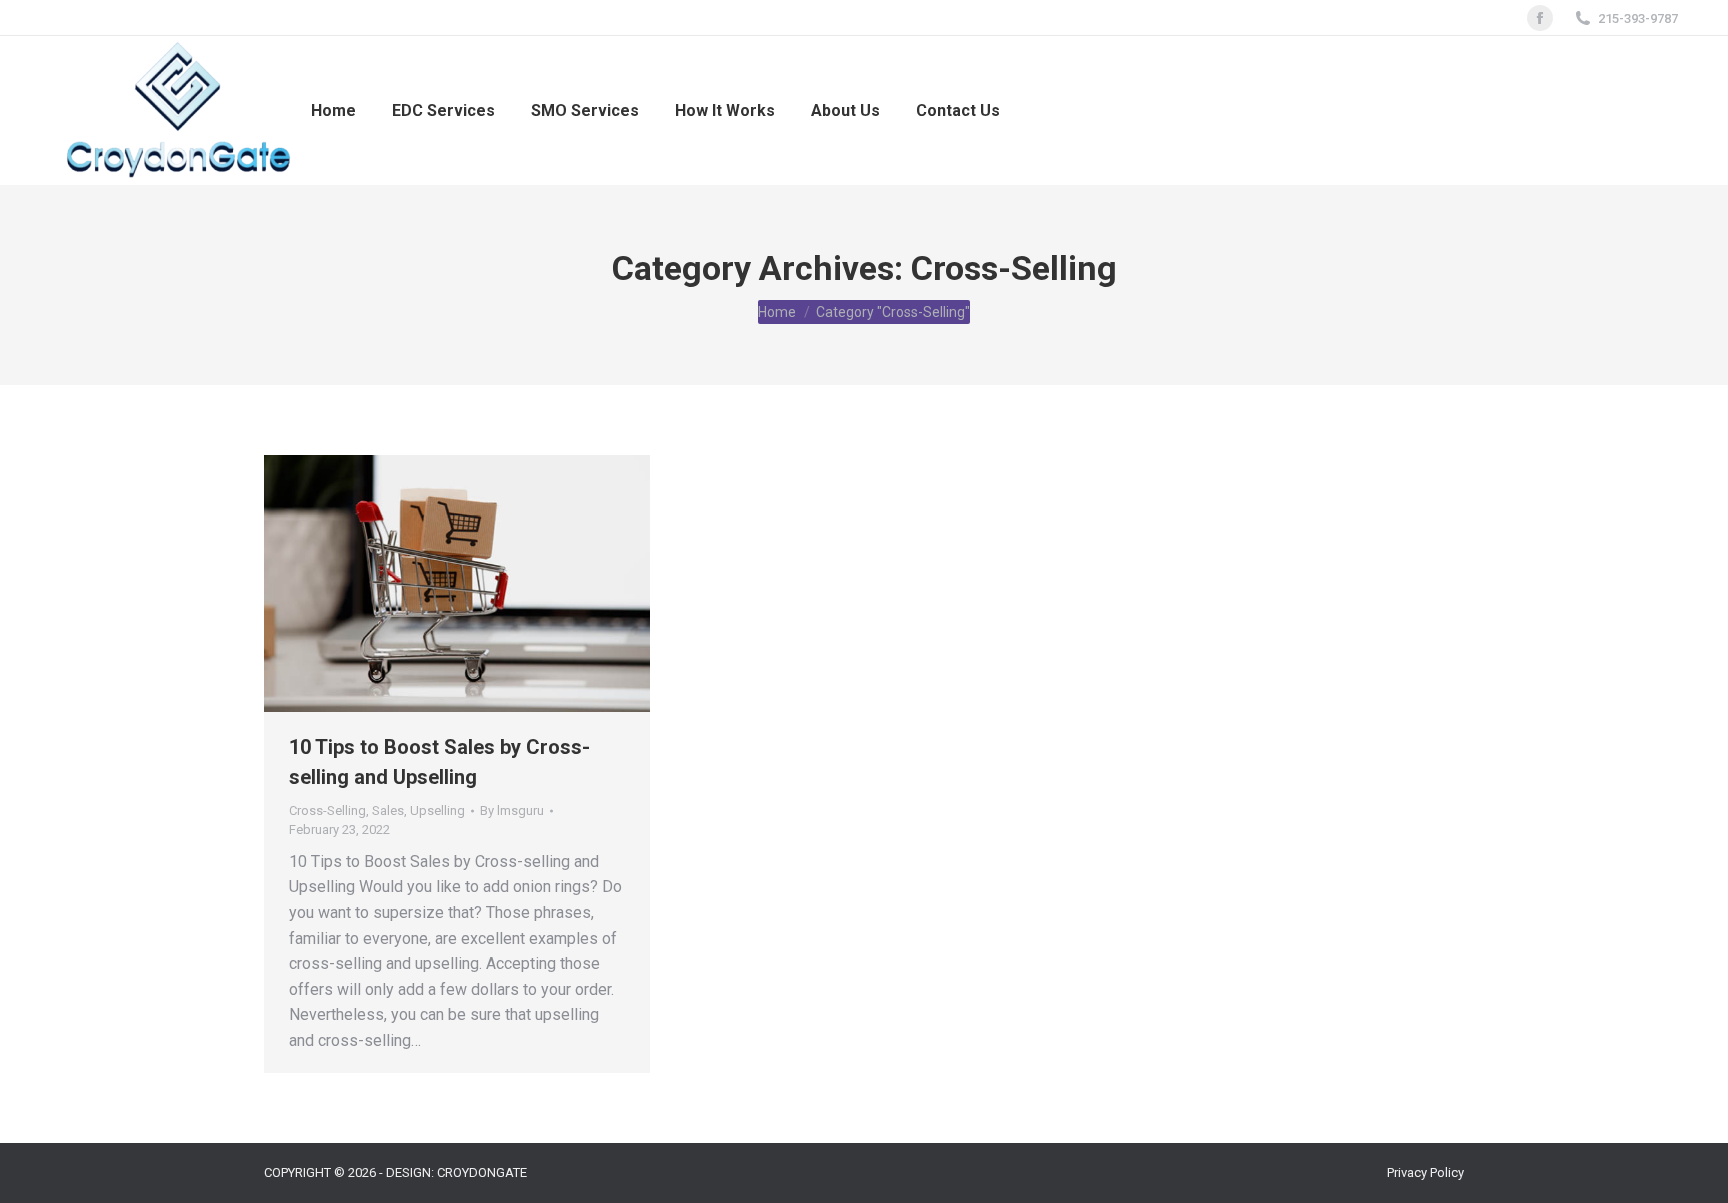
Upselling (437, 810)
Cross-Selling (327, 810)
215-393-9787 (1638, 18)
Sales (388, 810)
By (512, 810)
